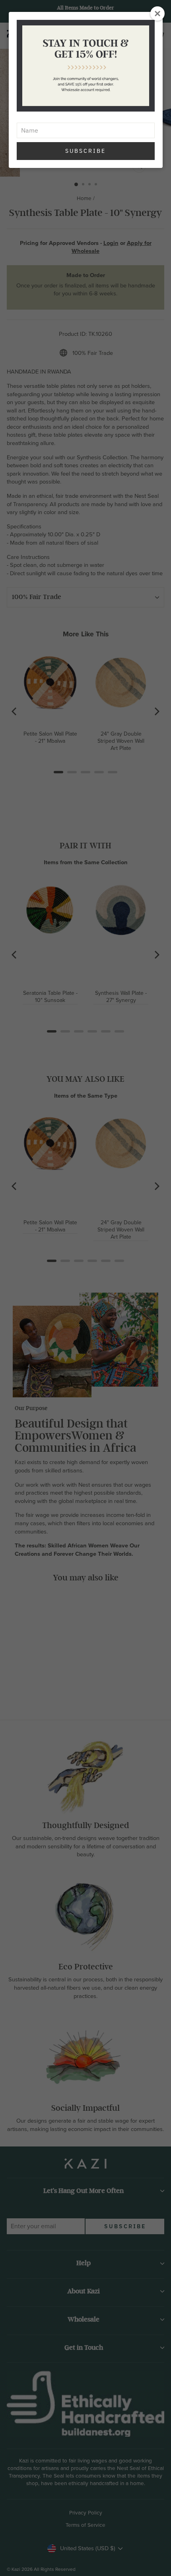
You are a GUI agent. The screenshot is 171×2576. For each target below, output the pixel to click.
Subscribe (85, 151)
